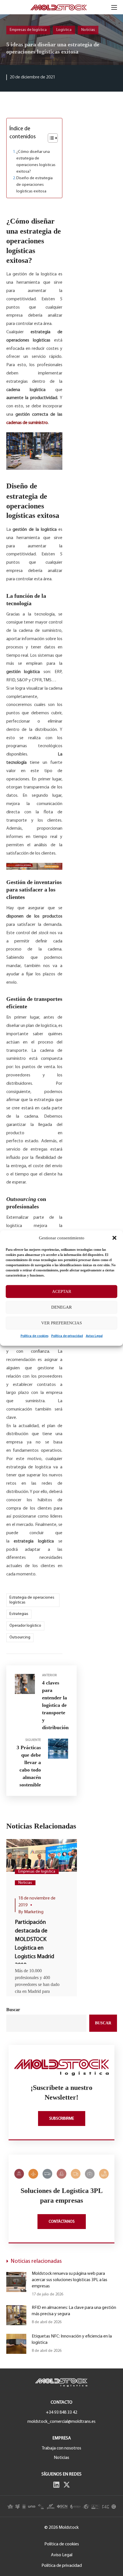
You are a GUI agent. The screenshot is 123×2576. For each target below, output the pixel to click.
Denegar (61, 1307)
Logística (64, 30)
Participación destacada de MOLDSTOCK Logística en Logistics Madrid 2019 (34, 1944)
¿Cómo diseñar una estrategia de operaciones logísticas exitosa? (36, 162)
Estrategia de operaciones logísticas (32, 1600)
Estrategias (19, 1614)
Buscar (13, 2010)
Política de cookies (34, 1336)
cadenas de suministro (27, 423)
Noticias (88, 30)
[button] (114, 1238)
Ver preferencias (61, 1323)
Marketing (34, 1912)
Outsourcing (20, 1637)
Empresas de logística (28, 30)
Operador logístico (25, 1626)
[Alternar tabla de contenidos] (50, 138)
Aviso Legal (94, 1336)
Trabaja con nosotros (61, 2448)
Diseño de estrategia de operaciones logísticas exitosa (34, 185)
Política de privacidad (67, 1336)
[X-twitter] (67, 2485)
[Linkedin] (56, 2485)
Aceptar (62, 1291)
